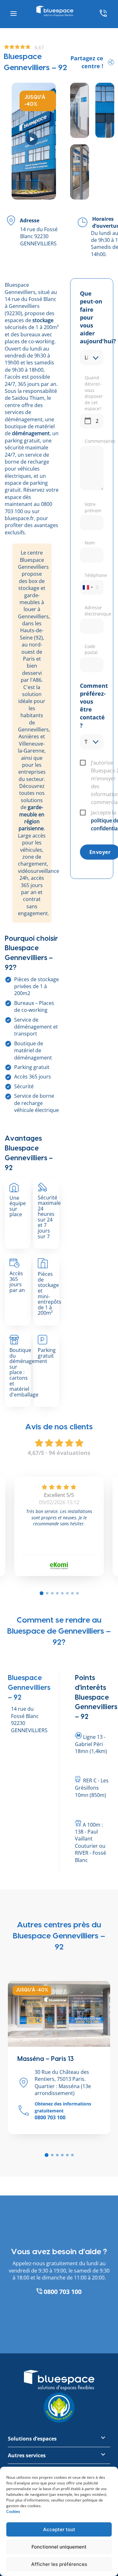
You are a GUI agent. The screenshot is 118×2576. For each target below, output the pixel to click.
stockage (43, 320)
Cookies (13, 2511)
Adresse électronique (94, 611)
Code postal (91, 649)
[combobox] (87, 587)
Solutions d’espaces (32, 2439)
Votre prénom (93, 507)
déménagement (31, 433)
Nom (90, 543)
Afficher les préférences (59, 2564)
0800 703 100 (62, 2292)
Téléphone (94, 575)
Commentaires (94, 441)
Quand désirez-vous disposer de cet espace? (94, 393)
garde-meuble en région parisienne (31, 818)
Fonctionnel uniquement (59, 2547)
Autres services (27, 2455)
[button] (47, 2155)
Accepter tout (59, 2529)
